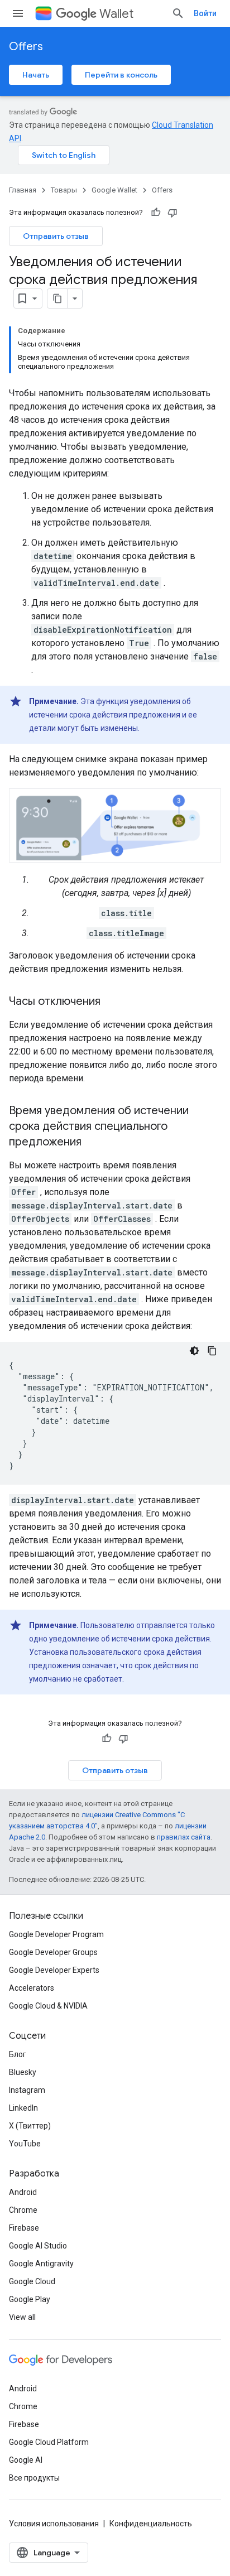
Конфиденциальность (151, 2524)
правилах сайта (184, 1837)
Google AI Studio (38, 2246)
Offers (26, 47)
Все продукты (34, 2478)
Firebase (24, 2228)
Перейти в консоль (121, 75)
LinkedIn (23, 2108)
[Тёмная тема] (194, 1351)
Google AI (26, 2460)
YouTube (25, 2144)
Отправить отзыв (56, 236)
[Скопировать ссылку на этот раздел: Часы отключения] (112, 1002)
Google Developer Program (56, 1934)
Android (23, 2192)
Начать (36, 75)
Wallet (116, 14)
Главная (23, 190)
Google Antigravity (41, 2264)
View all (22, 2317)
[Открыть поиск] (178, 13)
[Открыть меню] (18, 13)
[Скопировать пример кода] (212, 1351)
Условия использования (54, 2524)
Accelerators (32, 1988)
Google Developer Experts (54, 1970)
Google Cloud (32, 2281)
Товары (64, 190)
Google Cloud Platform (49, 2442)
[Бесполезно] (172, 213)
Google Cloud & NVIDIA (48, 2006)
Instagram (27, 2090)
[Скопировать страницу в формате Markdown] (57, 298)
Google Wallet (114, 190)
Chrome (23, 2210)
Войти (205, 13)
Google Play (30, 2299)
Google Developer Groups (53, 1952)
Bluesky (23, 2072)
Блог (18, 2054)
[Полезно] (156, 213)
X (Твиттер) (30, 2126)
